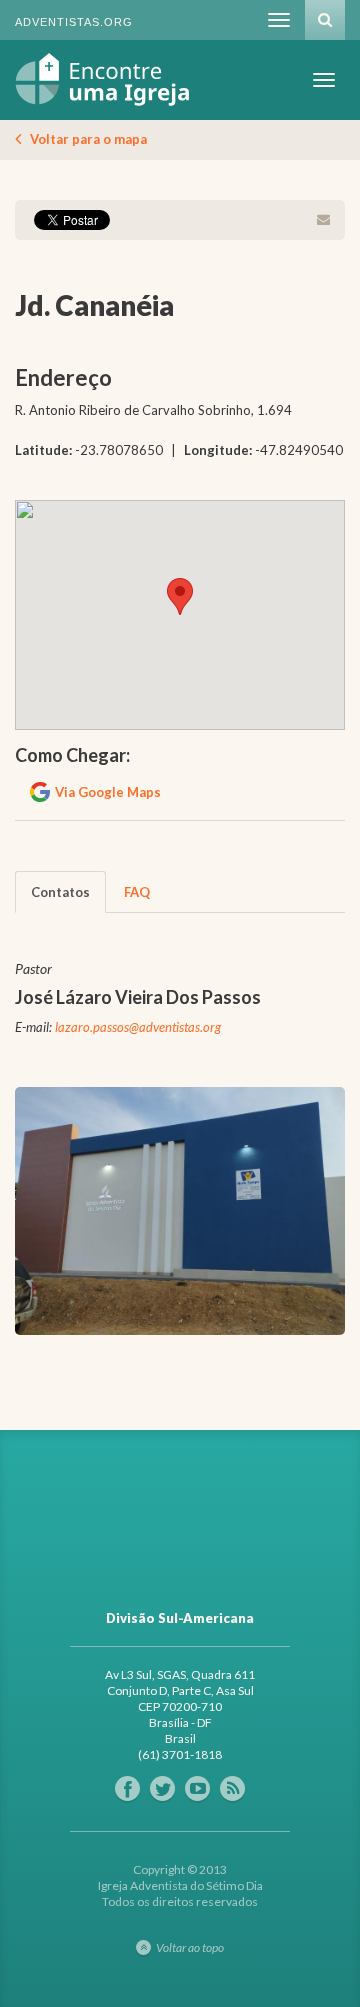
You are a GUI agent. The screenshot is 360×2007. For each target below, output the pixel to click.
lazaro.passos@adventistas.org (138, 1027)
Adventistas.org (74, 22)
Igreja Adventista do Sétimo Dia (102, 79)
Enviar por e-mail (323, 220)
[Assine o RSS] (232, 1788)
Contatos (60, 892)
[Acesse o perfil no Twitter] (162, 1788)
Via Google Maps (108, 792)
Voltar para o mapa (88, 139)
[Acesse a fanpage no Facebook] (127, 1788)
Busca (325, 20)
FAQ (137, 892)
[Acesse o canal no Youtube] (197, 1788)
